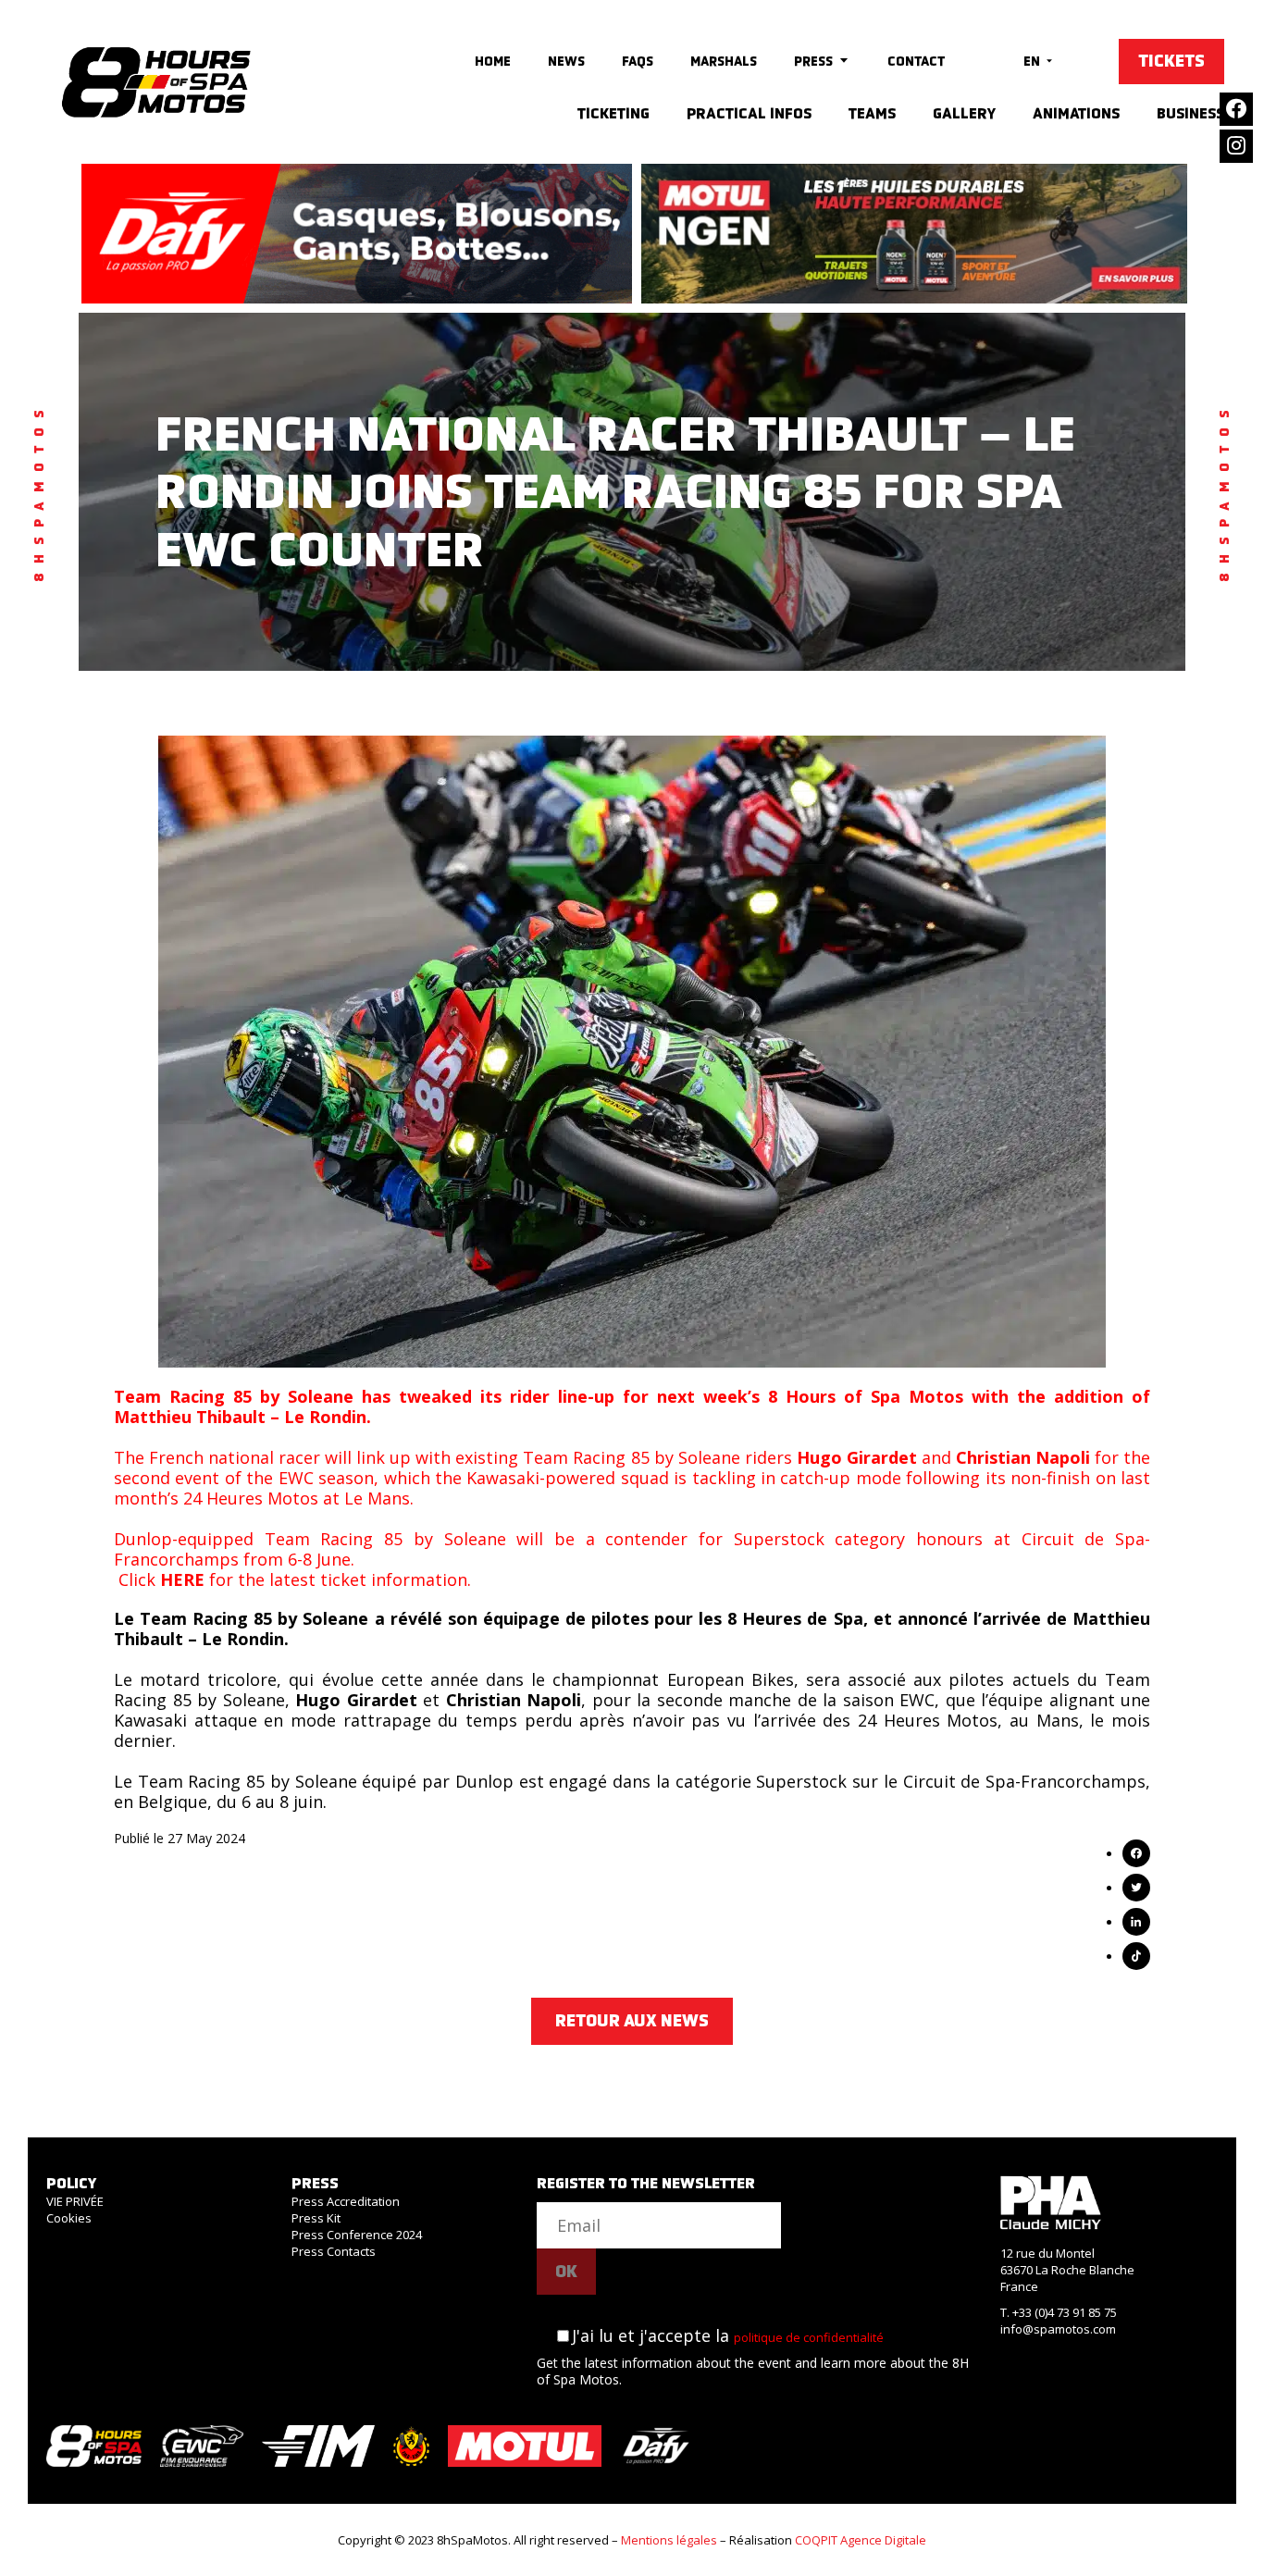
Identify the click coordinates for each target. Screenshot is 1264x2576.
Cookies (69, 2218)
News (566, 61)
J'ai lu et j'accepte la (728, 2335)
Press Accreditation (346, 2201)
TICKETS (1171, 61)
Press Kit (316, 2218)
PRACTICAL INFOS (749, 113)
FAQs (638, 61)
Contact (916, 61)
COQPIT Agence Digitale (861, 2540)
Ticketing (613, 113)
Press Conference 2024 (357, 2235)
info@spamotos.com (1058, 2329)
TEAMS (872, 113)
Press (813, 61)
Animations (1076, 113)
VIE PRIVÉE (75, 2201)
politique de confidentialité (809, 2337)
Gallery (964, 113)
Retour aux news (632, 2021)
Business (1190, 113)
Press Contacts (334, 2251)
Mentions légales (669, 2540)
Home (493, 61)
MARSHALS (724, 61)
